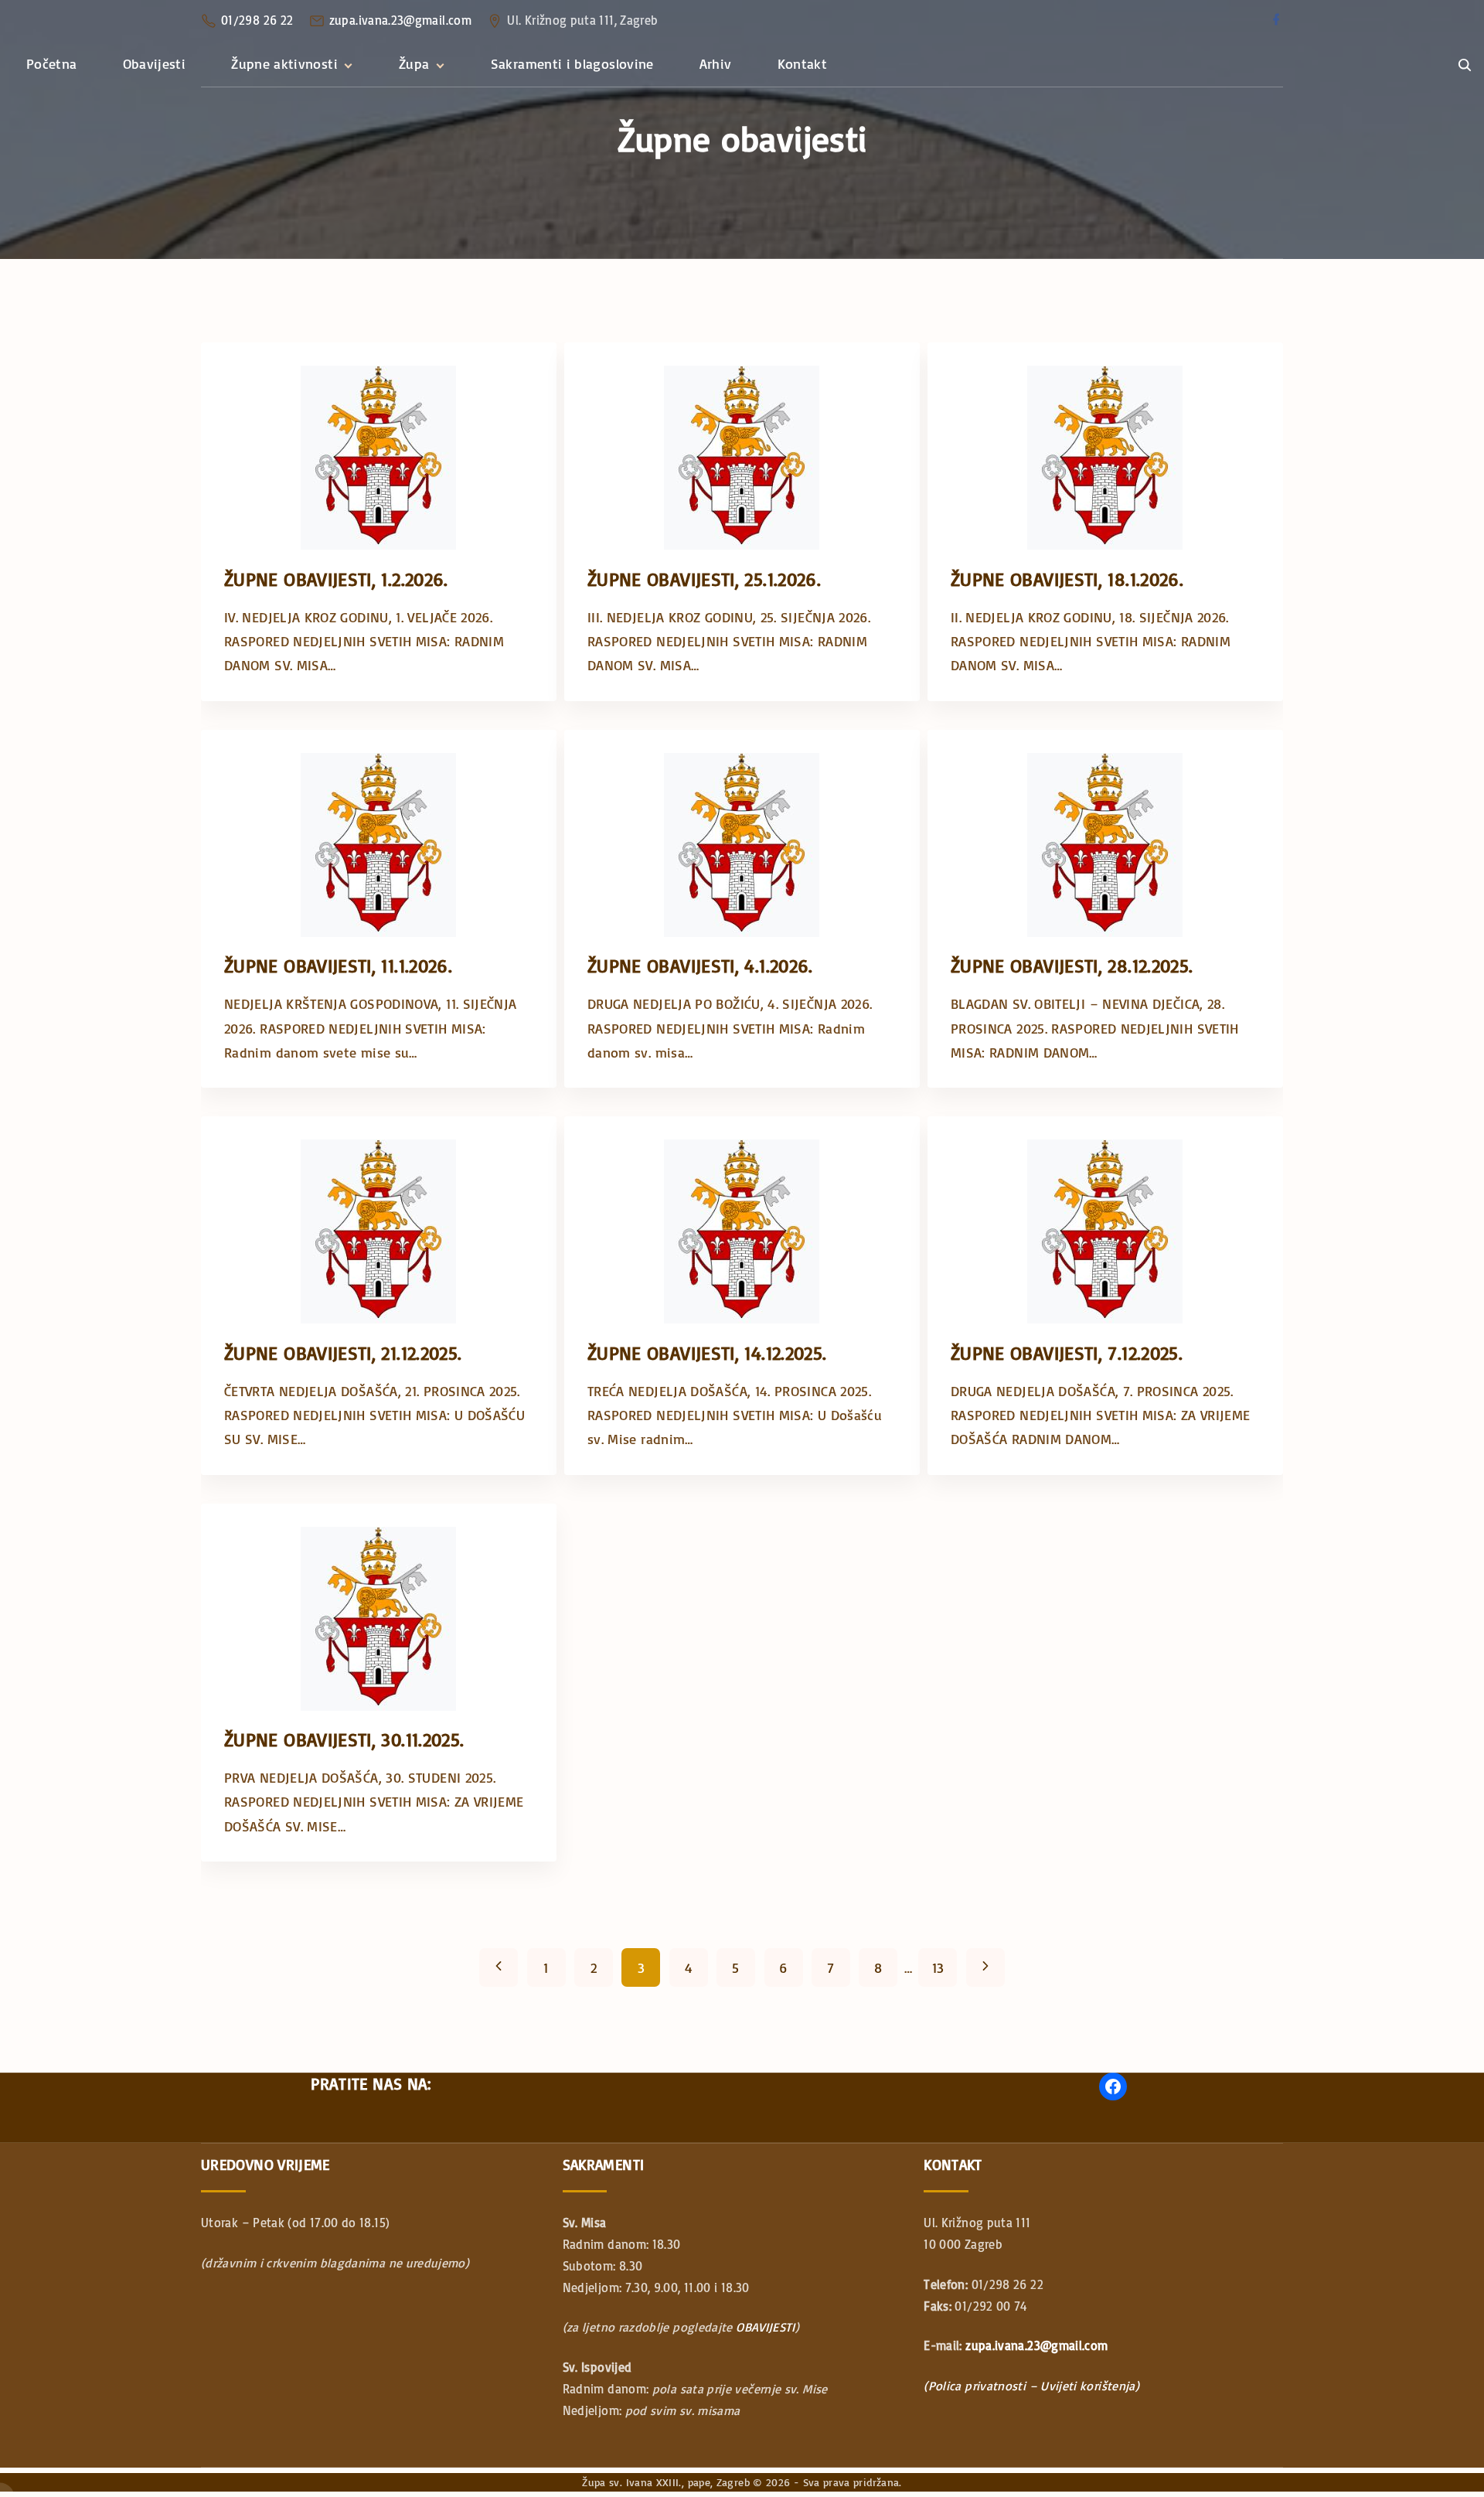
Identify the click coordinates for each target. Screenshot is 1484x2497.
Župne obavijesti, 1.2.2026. (336, 579)
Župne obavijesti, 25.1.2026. (704, 579)
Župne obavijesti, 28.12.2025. (1072, 965)
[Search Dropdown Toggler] (1464, 65)
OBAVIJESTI (766, 2327)
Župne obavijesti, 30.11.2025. (344, 1739)
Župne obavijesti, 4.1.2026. (700, 965)
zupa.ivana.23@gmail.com (400, 20)
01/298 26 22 (257, 20)
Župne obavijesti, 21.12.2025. (343, 1352)
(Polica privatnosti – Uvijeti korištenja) (1031, 2386)
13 (938, 1967)
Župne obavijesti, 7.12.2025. (1067, 1352)
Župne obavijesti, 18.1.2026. (1067, 579)
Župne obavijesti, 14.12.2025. (707, 1352)
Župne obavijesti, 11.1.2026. (338, 965)
